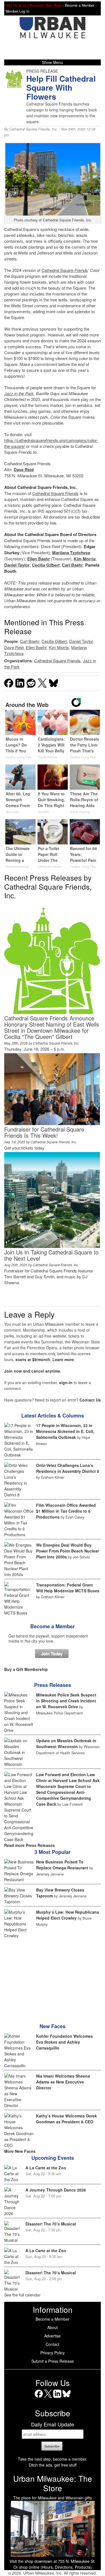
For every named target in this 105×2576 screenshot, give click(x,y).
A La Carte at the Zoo (46, 2168)
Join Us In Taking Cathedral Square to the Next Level (51, 1255)
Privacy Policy (53, 2353)
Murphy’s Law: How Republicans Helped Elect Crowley (68, 1915)
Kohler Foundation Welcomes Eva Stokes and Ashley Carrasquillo (65, 2042)
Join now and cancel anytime (32, 1371)
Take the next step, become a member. (53, 2459)
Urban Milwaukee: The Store (53, 2483)
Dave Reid (24, 470)
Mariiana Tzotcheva (71, 553)
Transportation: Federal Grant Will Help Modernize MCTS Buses (68, 1588)
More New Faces (20, 2151)
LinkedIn (57, 2398)
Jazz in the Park (19, 393)
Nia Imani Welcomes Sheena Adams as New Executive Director (63, 2082)
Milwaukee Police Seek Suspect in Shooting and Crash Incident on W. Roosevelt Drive (66, 1701)
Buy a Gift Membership (26, 1669)
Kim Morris (85, 559)
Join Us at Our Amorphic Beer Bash (34, 5)
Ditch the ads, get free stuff (53, 2465)
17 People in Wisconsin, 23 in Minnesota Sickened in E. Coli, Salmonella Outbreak (65, 1431)
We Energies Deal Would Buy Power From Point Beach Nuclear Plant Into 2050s (67, 1551)
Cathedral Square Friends (65, 270)
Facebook (39, 2398)
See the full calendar (22, 2295)
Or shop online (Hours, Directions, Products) (53, 2567)
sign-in (66, 1382)
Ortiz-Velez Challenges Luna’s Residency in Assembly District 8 (68, 1468)
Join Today (52, 1654)
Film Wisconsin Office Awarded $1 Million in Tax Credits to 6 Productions (66, 1511)
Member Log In (17, 11)
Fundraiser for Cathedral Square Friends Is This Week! (44, 1132)
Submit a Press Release (53, 2361)
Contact (53, 2344)
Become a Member (53, 1626)
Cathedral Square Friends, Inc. (33, 129)
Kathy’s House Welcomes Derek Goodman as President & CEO (66, 2119)
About (53, 2327)
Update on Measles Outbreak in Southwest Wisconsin (66, 1743)
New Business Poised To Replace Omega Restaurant (62, 1865)
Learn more (63, 1359)
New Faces (53, 2026)
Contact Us (90, 1400)
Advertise (53, 2336)
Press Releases (53, 1685)
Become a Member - (81, 5)
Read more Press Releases (30, 1845)
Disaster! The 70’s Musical (51, 2224)
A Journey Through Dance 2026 (56, 2190)
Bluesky (66, 2398)
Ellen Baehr (39, 559)
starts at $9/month (33, 1359)
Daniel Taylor (17, 565)
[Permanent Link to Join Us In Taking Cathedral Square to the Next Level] (52, 1246)
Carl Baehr (72, 565)
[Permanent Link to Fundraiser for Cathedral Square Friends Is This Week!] (52, 1123)
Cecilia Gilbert (46, 565)
